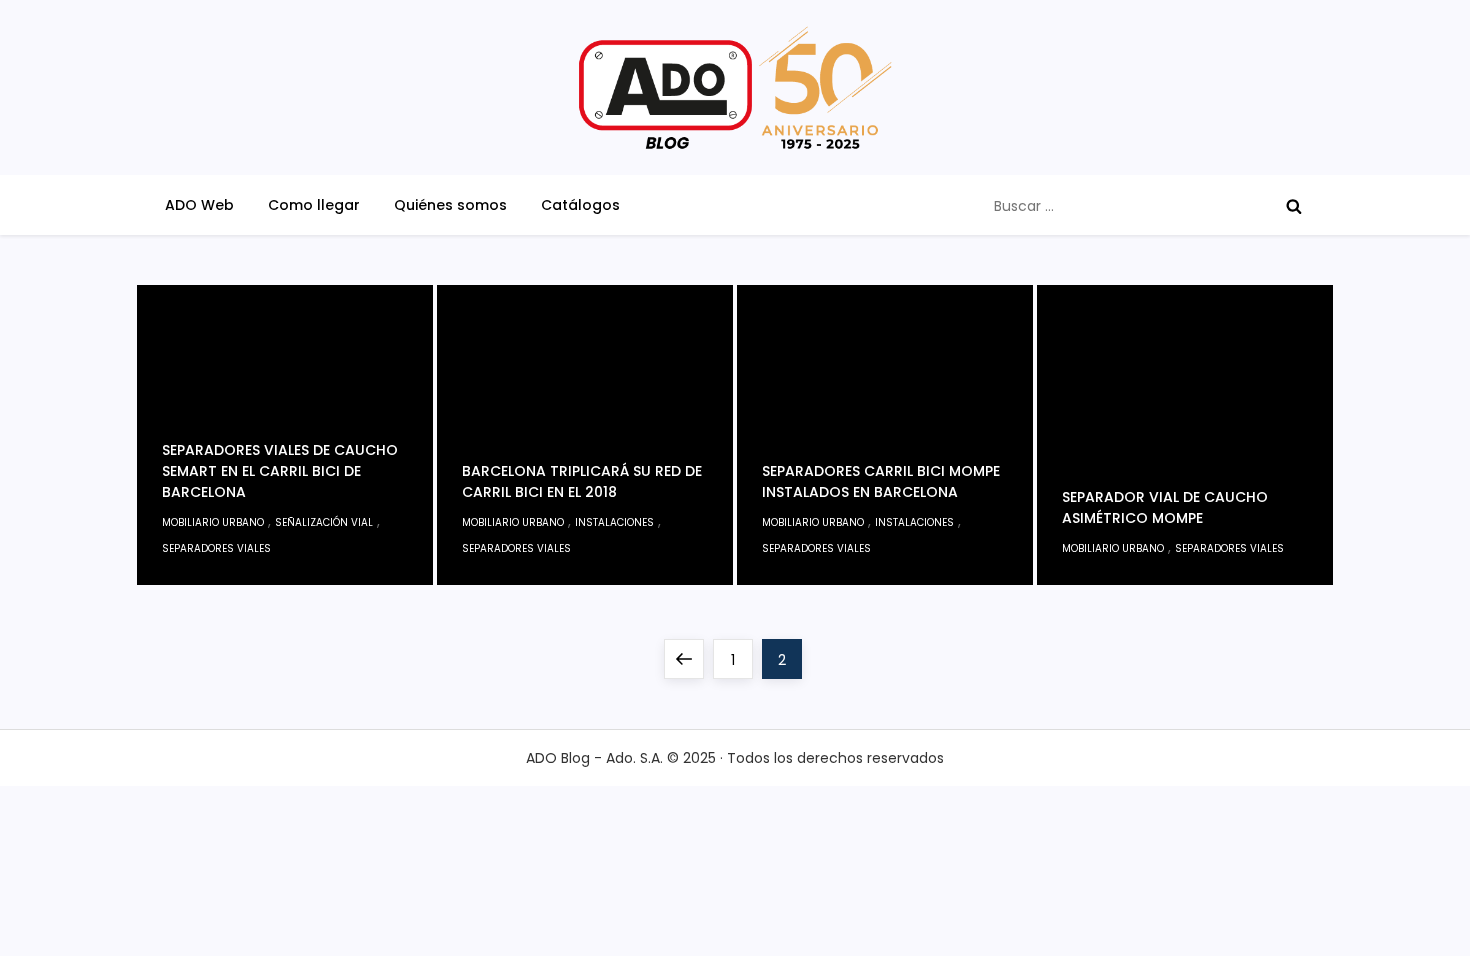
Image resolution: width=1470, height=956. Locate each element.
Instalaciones (614, 522)
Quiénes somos (450, 205)
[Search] (1294, 206)
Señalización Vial (324, 522)
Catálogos (580, 205)
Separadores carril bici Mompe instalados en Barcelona (881, 481)
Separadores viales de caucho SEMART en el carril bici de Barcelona (280, 471)
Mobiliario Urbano (213, 522)
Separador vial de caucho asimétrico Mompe (1165, 507)
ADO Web (199, 205)
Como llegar (314, 205)
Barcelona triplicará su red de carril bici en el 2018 (582, 481)
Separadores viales (216, 548)
